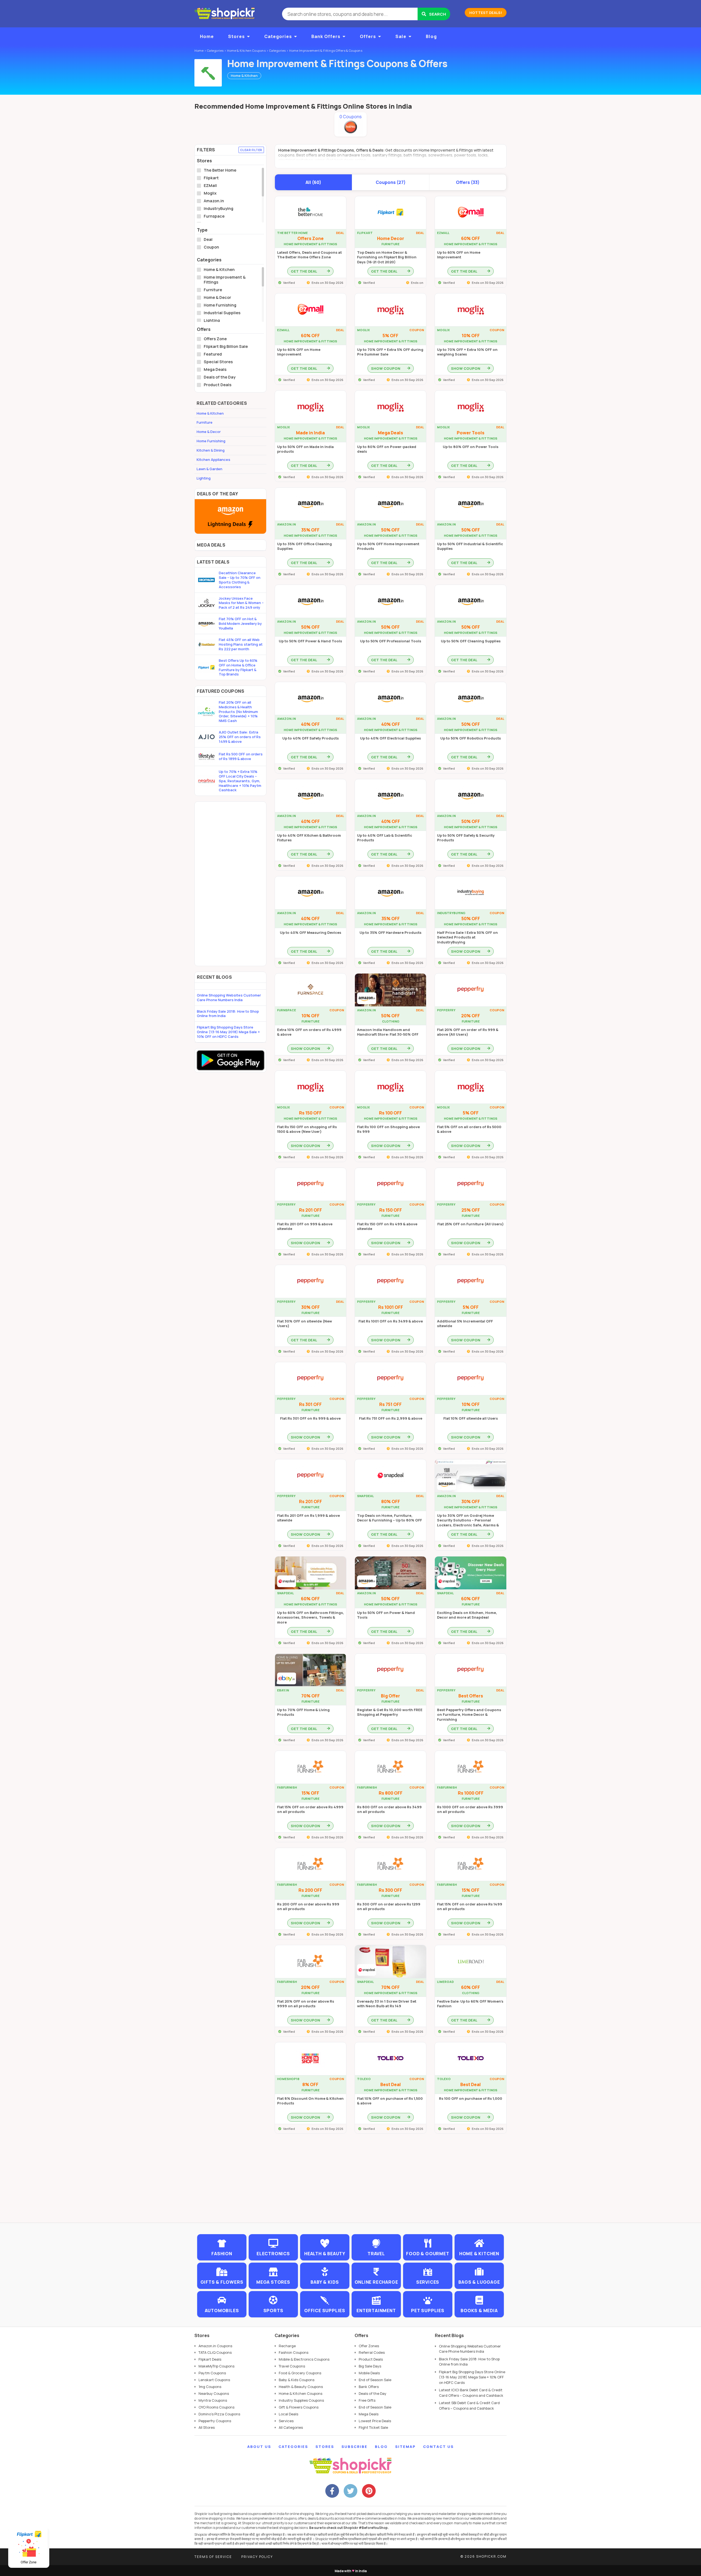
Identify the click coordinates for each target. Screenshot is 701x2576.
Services (286, 2421)
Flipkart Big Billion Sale (226, 346)
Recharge (287, 2346)
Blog (431, 36)
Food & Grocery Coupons (300, 2373)
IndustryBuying (219, 209)
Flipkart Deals (210, 2359)
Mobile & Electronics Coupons (304, 2359)
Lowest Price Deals (375, 2421)
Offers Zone (215, 339)
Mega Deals (215, 369)
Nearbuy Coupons (214, 2393)
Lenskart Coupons (214, 2380)
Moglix (210, 193)
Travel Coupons (292, 2366)
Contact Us (438, 2447)
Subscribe (354, 2447)
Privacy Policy (257, 2557)
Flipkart (211, 178)
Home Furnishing (220, 305)
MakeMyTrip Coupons (216, 2366)
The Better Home (220, 170)
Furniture (213, 290)
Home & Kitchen (219, 270)
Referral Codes (372, 2352)
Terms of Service (213, 2557)
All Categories (291, 2427)
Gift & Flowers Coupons (299, 2407)
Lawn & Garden (209, 469)
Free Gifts (367, 2400)
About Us (259, 2447)
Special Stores (218, 362)
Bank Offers (326, 36)
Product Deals (218, 385)
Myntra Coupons (213, 2400)
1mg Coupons (210, 2387)
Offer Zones (369, 2346)
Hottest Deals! (486, 13)
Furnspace (214, 216)
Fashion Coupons (294, 2352)
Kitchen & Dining (211, 450)
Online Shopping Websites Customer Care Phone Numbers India (229, 997)
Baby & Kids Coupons (297, 2380)
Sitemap (405, 2447)
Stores (236, 36)
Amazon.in (214, 201)
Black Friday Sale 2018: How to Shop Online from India (228, 1014)
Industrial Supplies (222, 313)
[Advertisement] (230, 884)
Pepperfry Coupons (215, 2421)
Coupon (211, 247)
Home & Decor (217, 298)
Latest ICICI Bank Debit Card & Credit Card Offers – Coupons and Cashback (471, 2393)
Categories (278, 36)
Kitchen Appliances (213, 460)
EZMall (210, 186)
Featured (213, 354)
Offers (368, 36)
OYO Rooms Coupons (216, 2407)
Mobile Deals (369, 2373)
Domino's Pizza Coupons (219, 2414)
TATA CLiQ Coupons (215, 2352)
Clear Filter (251, 150)
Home (207, 36)
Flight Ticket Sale (373, 2427)
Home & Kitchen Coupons (301, 2393)
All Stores (207, 2427)
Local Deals (288, 2414)
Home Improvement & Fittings (225, 280)
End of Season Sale (375, 2380)
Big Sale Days (370, 2366)
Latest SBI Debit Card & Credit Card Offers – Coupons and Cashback (469, 2405)
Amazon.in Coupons (215, 2346)
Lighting (212, 320)
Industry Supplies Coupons (301, 2400)
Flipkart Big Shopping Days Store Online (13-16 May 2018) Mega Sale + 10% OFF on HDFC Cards (228, 1032)
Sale (401, 36)
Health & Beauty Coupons (301, 2387)
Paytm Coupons (212, 2373)
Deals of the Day (220, 377)
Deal (208, 239)
